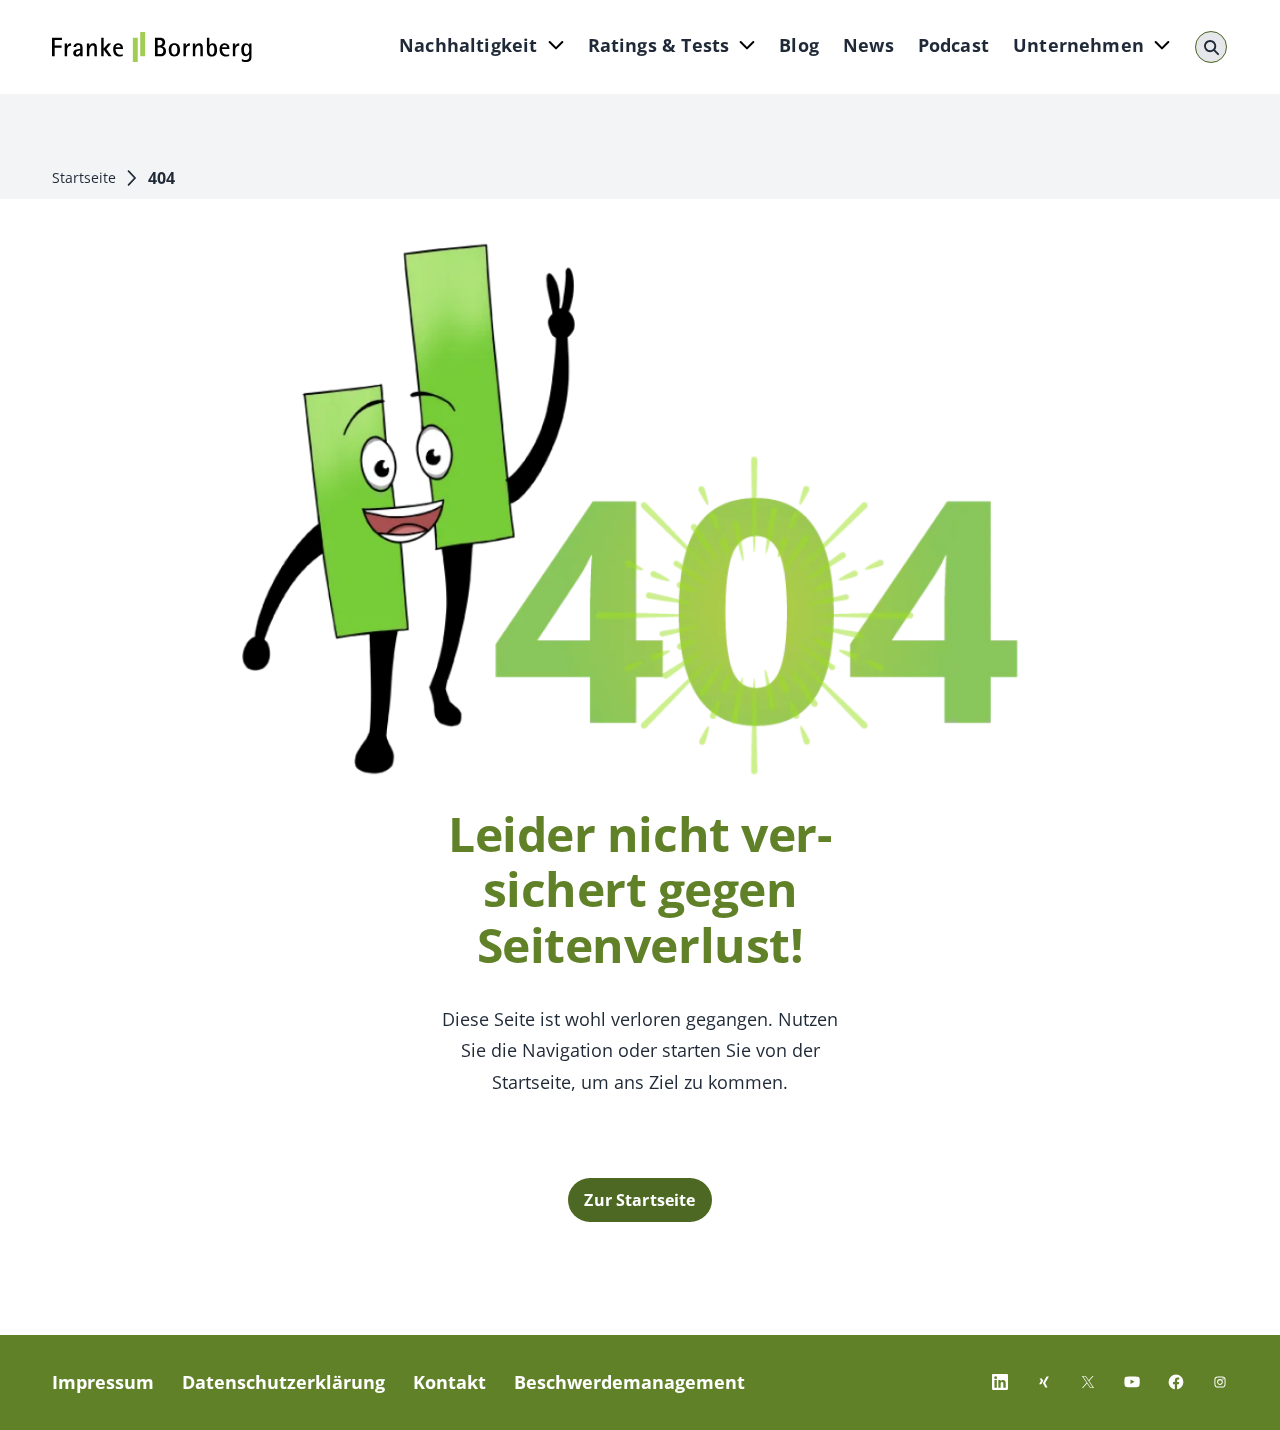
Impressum (103, 1382)
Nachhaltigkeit (468, 45)
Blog (799, 45)
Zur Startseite (639, 1200)
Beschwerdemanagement (629, 1382)
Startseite (84, 177)
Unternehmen (1078, 45)
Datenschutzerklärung (283, 1382)
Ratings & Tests (659, 45)
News (868, 45)
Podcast (953, 45)
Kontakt (449, 1382)
